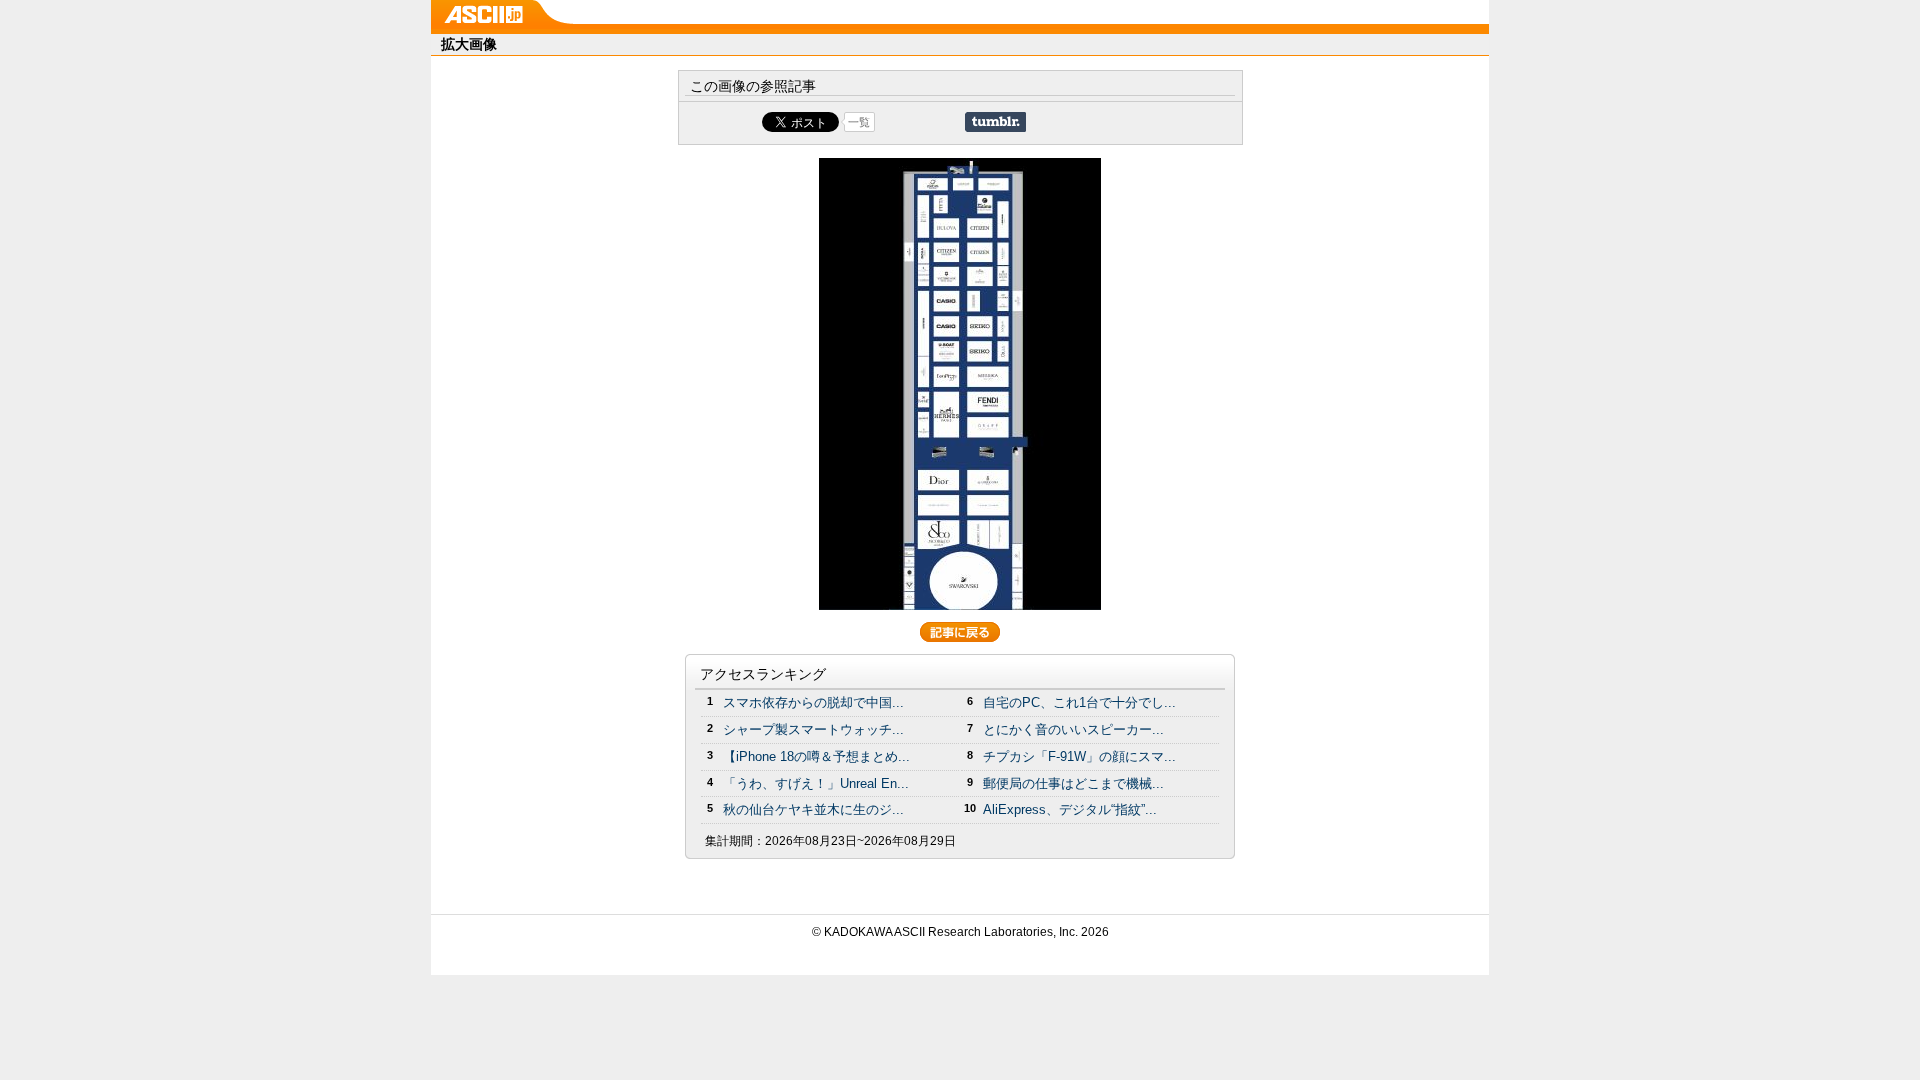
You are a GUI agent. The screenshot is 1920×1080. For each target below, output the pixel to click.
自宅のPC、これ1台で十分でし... (1079, 702)
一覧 (859, 122)
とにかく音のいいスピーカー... (1073, 729)
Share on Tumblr (995, 122)
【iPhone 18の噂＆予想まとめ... (816, 756)
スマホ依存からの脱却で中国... (813, 702)
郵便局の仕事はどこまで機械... (1073, 783)
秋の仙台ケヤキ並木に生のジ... (813, 809)
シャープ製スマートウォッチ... (813, 729)
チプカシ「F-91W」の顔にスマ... (1079, 756)
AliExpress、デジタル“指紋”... (1070, 809)
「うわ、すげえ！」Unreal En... (816, 783)
